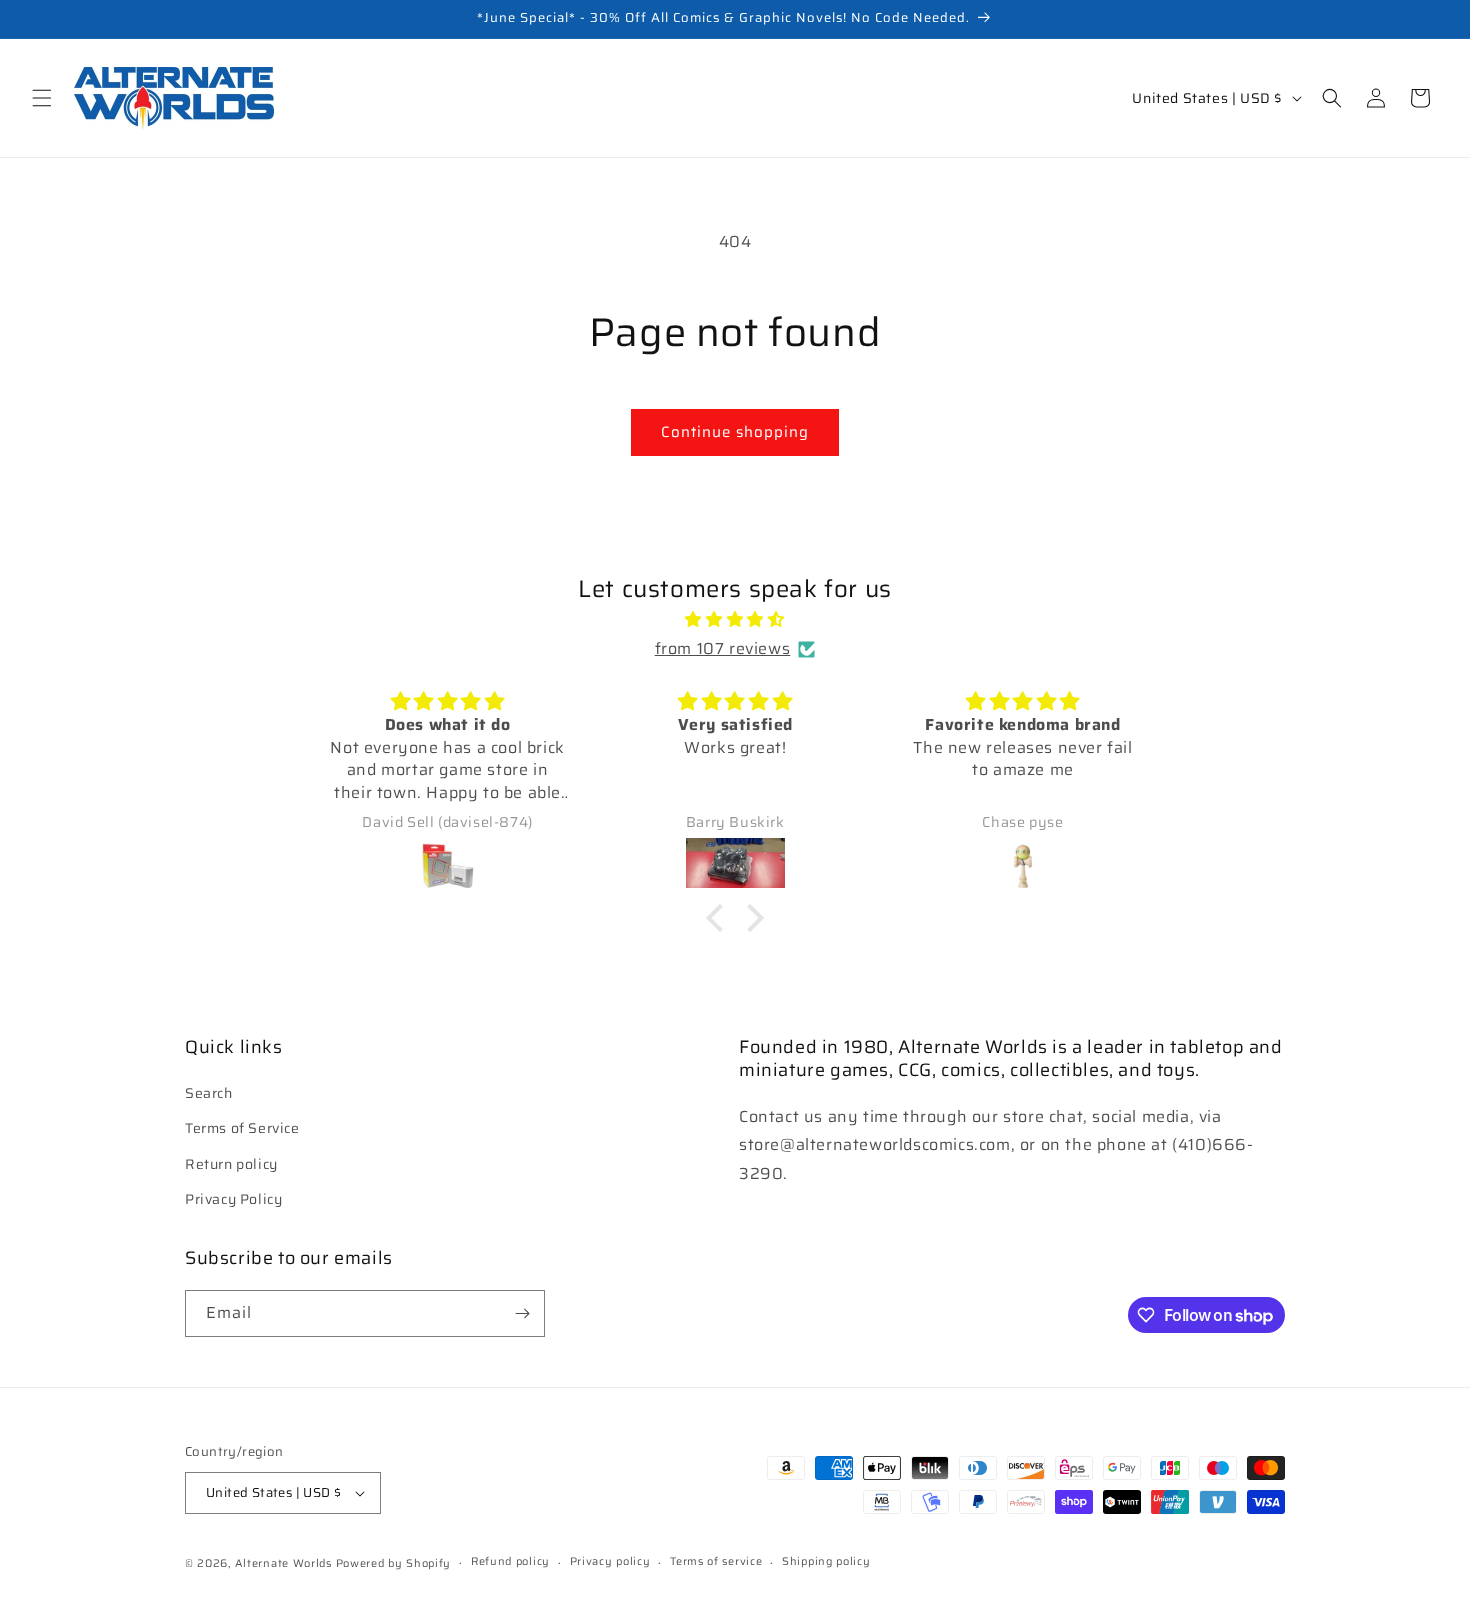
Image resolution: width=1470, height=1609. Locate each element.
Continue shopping (735, 432)
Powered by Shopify (394, 1563)
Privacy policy (610, 1561)
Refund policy (510, 1561)
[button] (42, 98)
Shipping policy (826, 1561)
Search (209, 1093)
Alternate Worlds (283, 1563)
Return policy (231, 1163)
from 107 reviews (723, 648)
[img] (735, 620)
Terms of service (716, 1561)
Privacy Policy (233, 1199)
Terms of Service (242, 1128)
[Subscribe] (522, 1313)
